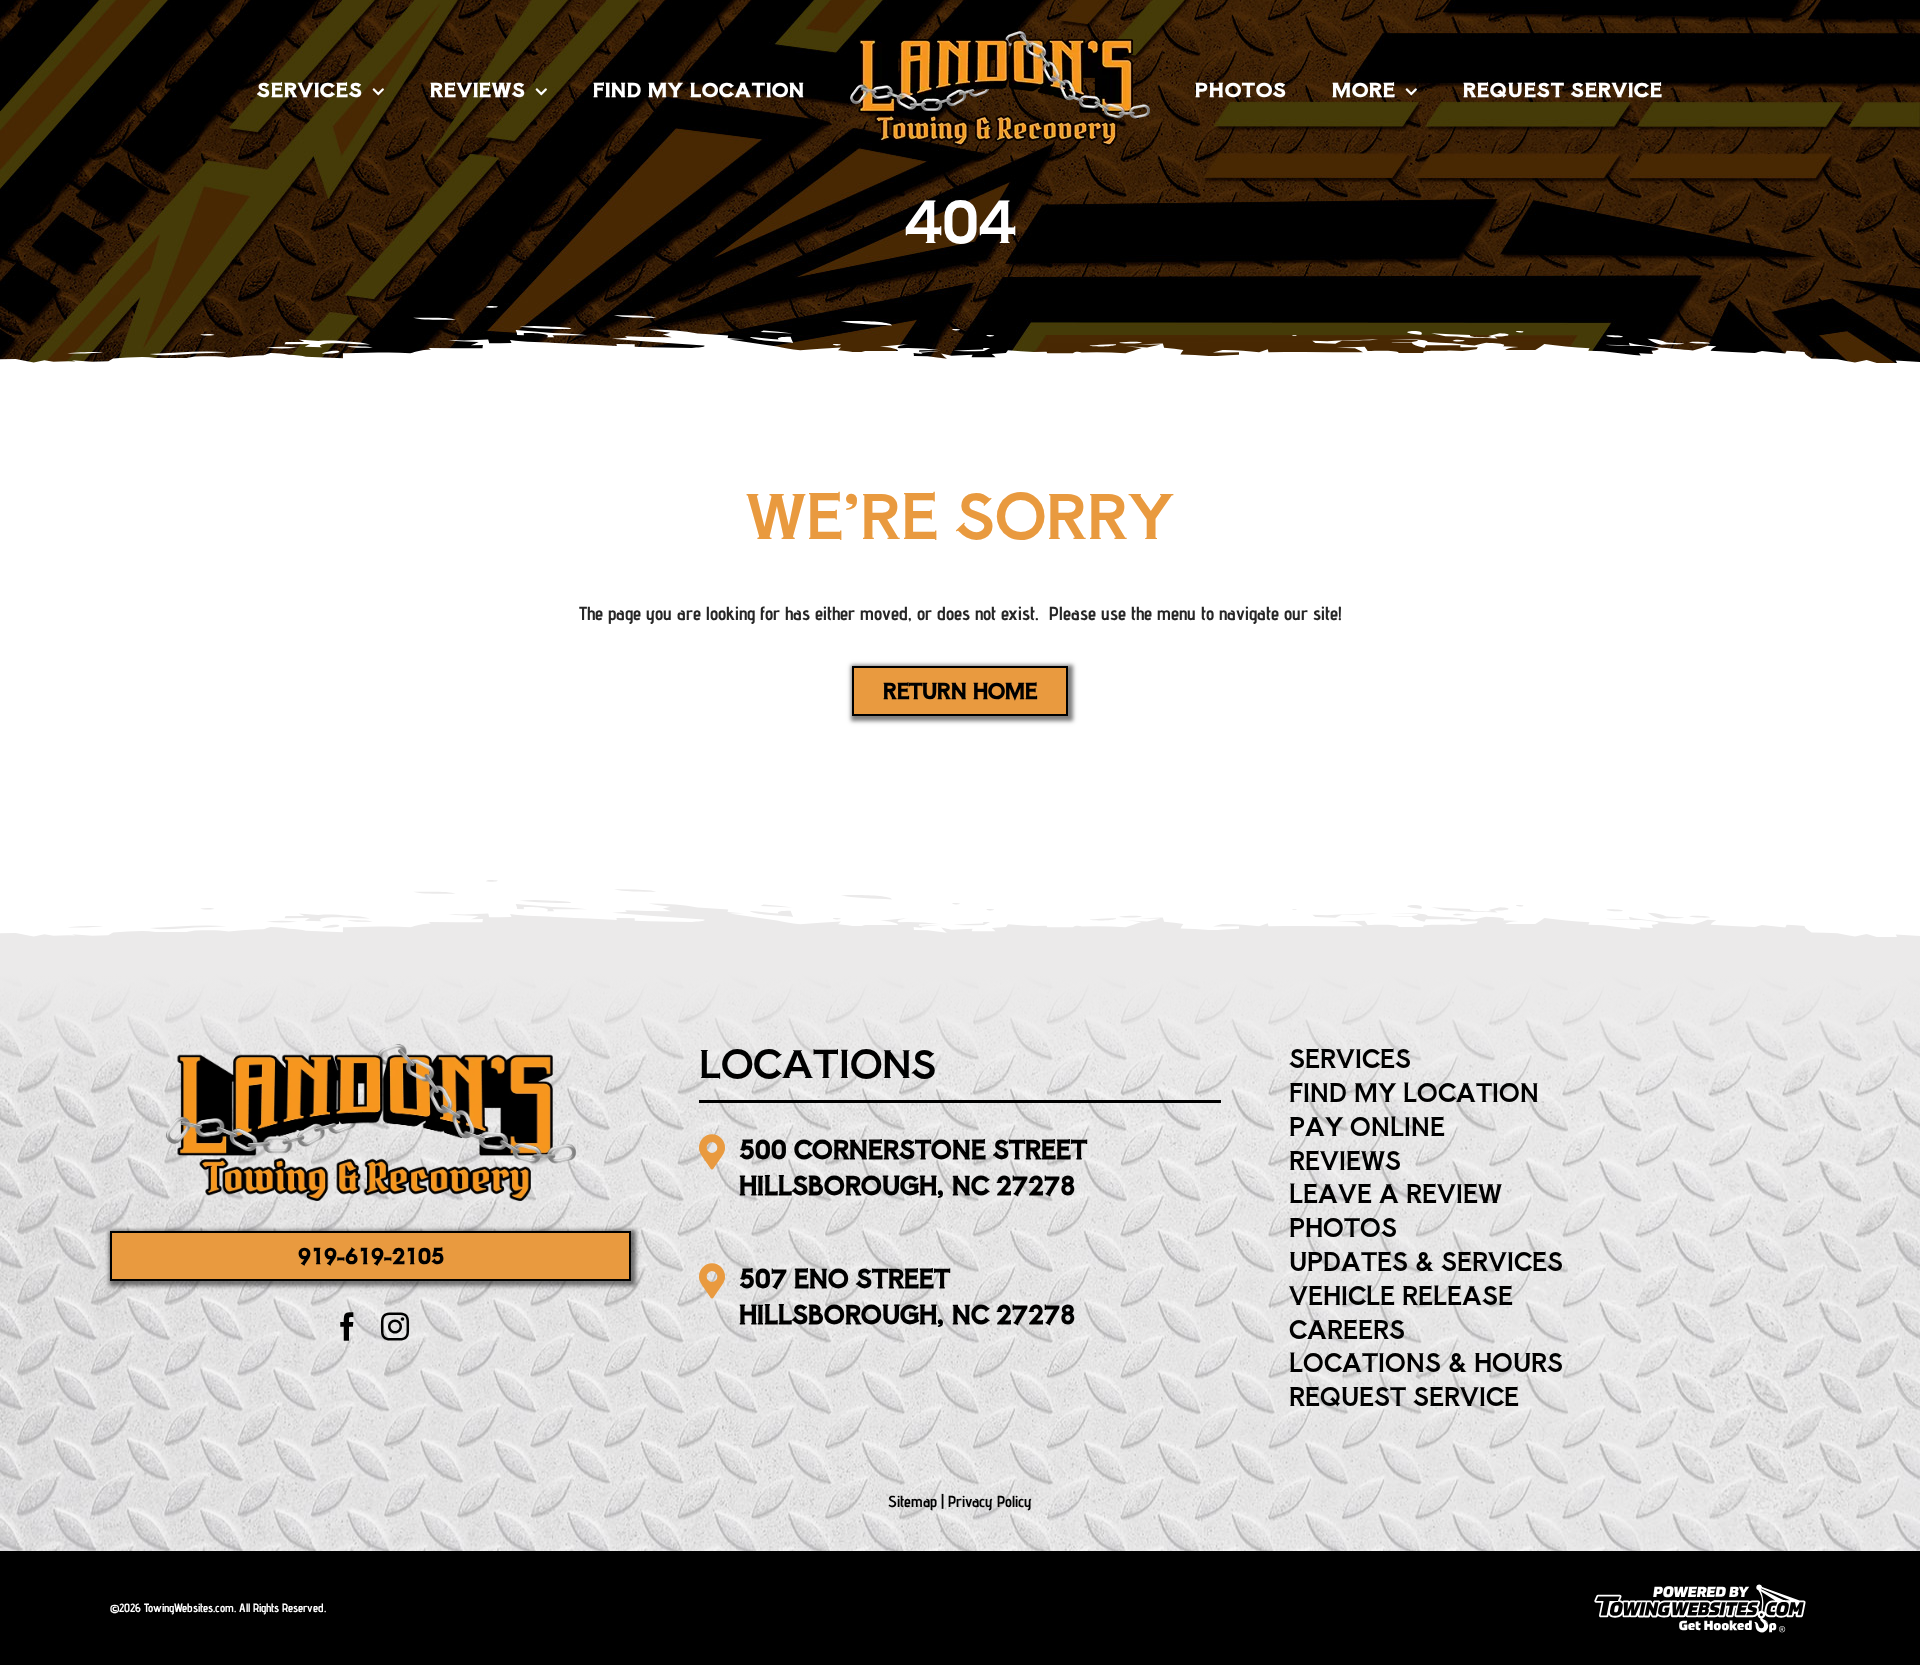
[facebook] (347, 1327)
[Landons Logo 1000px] (371, 1053)
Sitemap (912, 1501)
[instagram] (395, 1327)
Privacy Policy (990, 1501)
